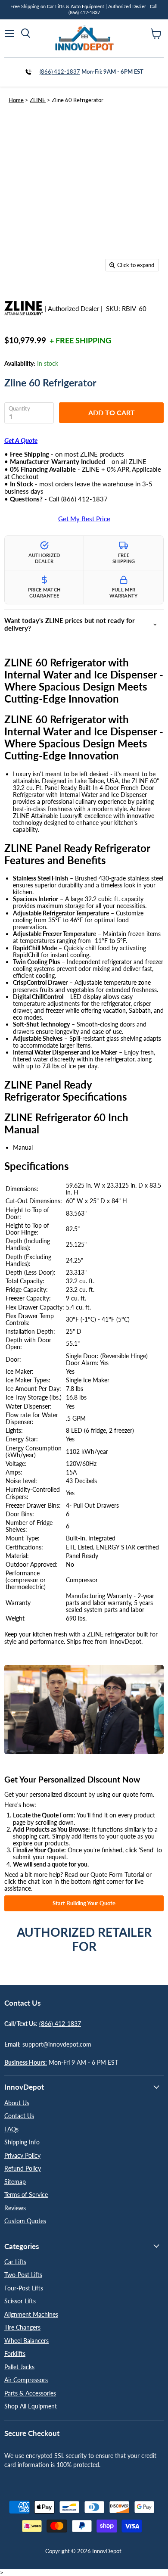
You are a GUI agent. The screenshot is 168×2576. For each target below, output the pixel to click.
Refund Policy (23, 2168)
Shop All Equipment (31, 2406)
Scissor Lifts (20, 2301)
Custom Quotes (25, 2221)
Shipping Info (22, 2142)
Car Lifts (15, 2262)
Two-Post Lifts (23, 2275)
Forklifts (15, 2354)
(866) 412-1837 (60, 72)
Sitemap (15, 2182)
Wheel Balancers (26, 2341)
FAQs (11, 2129)
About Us (17, 2103)
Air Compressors (26, 2380)
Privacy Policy (22, 2155)
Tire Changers (22, 2327)
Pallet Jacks (19, 2367)
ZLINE (38, 100)
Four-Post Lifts (24, 2288)
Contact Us (19, 2116)
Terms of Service (26, 2195)
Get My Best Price (84, 519)
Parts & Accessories (30, 2393)
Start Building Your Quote (84, 1903)
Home (16, 100)
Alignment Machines (31, 2314)
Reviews (15, 2208)
